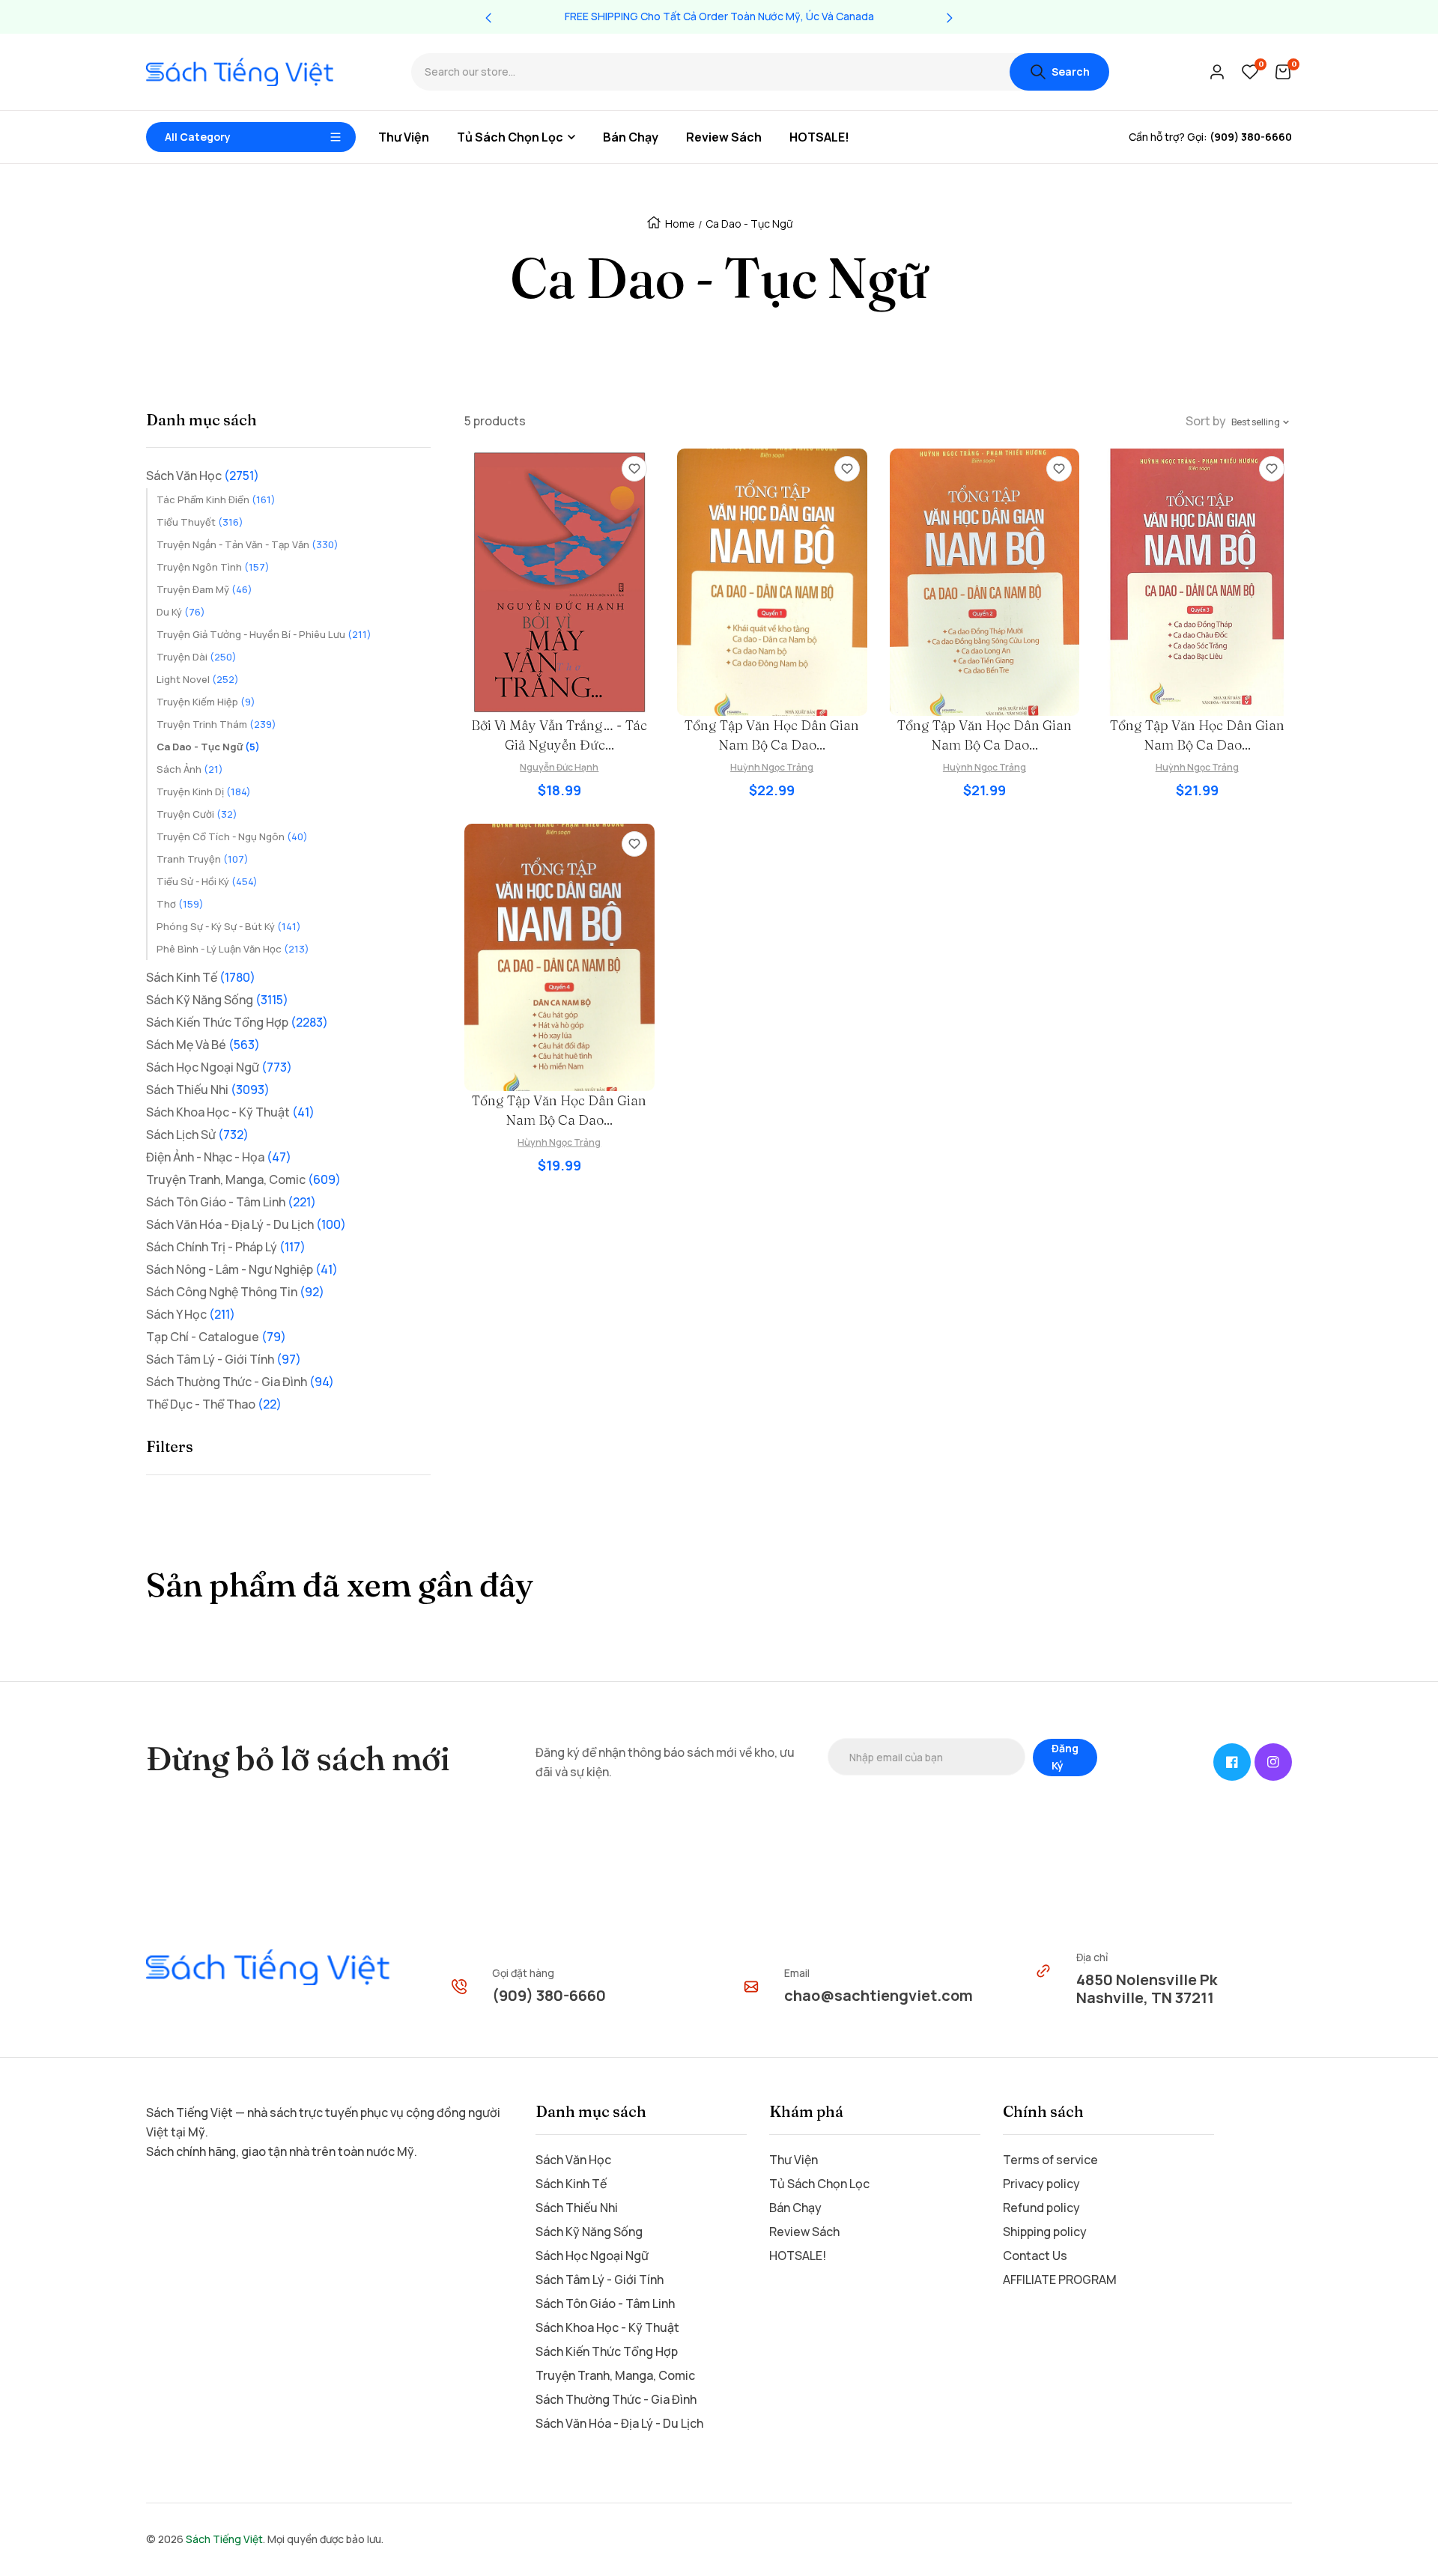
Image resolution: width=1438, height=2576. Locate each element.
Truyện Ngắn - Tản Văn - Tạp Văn (248, 544)
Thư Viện (794, 2160)
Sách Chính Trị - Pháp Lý (226, 1247)
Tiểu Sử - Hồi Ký (207, 881)
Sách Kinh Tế (201, 977)
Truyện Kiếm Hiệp (206, 702)
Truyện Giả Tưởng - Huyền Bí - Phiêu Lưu (264, 634)
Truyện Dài (197, 657)
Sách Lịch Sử (197, 1134)
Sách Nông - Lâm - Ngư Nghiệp (242, 1269)
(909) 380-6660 (549, 1995)
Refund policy (1041, 2208)
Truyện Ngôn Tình (213, 567)
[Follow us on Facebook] (1232, 1762)
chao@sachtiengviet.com (879, 1995)
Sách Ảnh (190, 769)
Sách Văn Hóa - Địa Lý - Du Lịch (246, 1224)
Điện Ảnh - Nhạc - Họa (219, 1157)
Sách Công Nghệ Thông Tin (235, 1292)
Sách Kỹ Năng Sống (217, 1000)
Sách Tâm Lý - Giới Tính (224, 1359)
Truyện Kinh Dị (204, 792)
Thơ (180, 904)
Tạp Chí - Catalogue (216, 1337)
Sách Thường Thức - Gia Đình (240, 1382)
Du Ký (181, 612)
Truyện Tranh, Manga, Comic (243, 1179)
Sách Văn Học (203, 476)
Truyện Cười (197, 814)
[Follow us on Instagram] (1273, 1762)
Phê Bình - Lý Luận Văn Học (233, 949)
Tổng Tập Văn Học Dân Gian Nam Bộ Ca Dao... (772, 735)
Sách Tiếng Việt (224, 2539)
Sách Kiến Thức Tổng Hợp (237, 1022)
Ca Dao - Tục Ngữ (208, 747)
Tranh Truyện (203, 859)
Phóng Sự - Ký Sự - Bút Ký (229, 926)
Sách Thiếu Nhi (208, 1090)
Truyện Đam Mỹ (204, 589)
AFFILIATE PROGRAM (1060, 2279)
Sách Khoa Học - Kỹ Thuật (230, 1112)
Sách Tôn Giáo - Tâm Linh (231, 1202)
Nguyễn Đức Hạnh (559, 767)
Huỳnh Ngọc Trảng (772, 767)
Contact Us (1035, 2255)
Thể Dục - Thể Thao (214, 1404)
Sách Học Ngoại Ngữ (219, 1067)
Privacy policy (1041, 2184)
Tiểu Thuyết (200, 522)
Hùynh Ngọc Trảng (559, 1142)
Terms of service (1050, 2160)
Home (680, 224)
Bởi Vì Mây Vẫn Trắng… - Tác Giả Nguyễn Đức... (559, 735)
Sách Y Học (191, 1314)
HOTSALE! (798, 2255)
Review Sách (804, 2232)
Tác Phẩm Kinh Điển (216, 499)
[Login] (1217, 72)
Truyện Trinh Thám (216, 724)
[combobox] (710, 72)
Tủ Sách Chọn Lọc (819, 2184)
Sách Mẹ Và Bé (203, 1045)
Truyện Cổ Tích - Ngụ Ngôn (232, 836)
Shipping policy (1045, 2232)
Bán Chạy (795, 2208)
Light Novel (198, 679)
